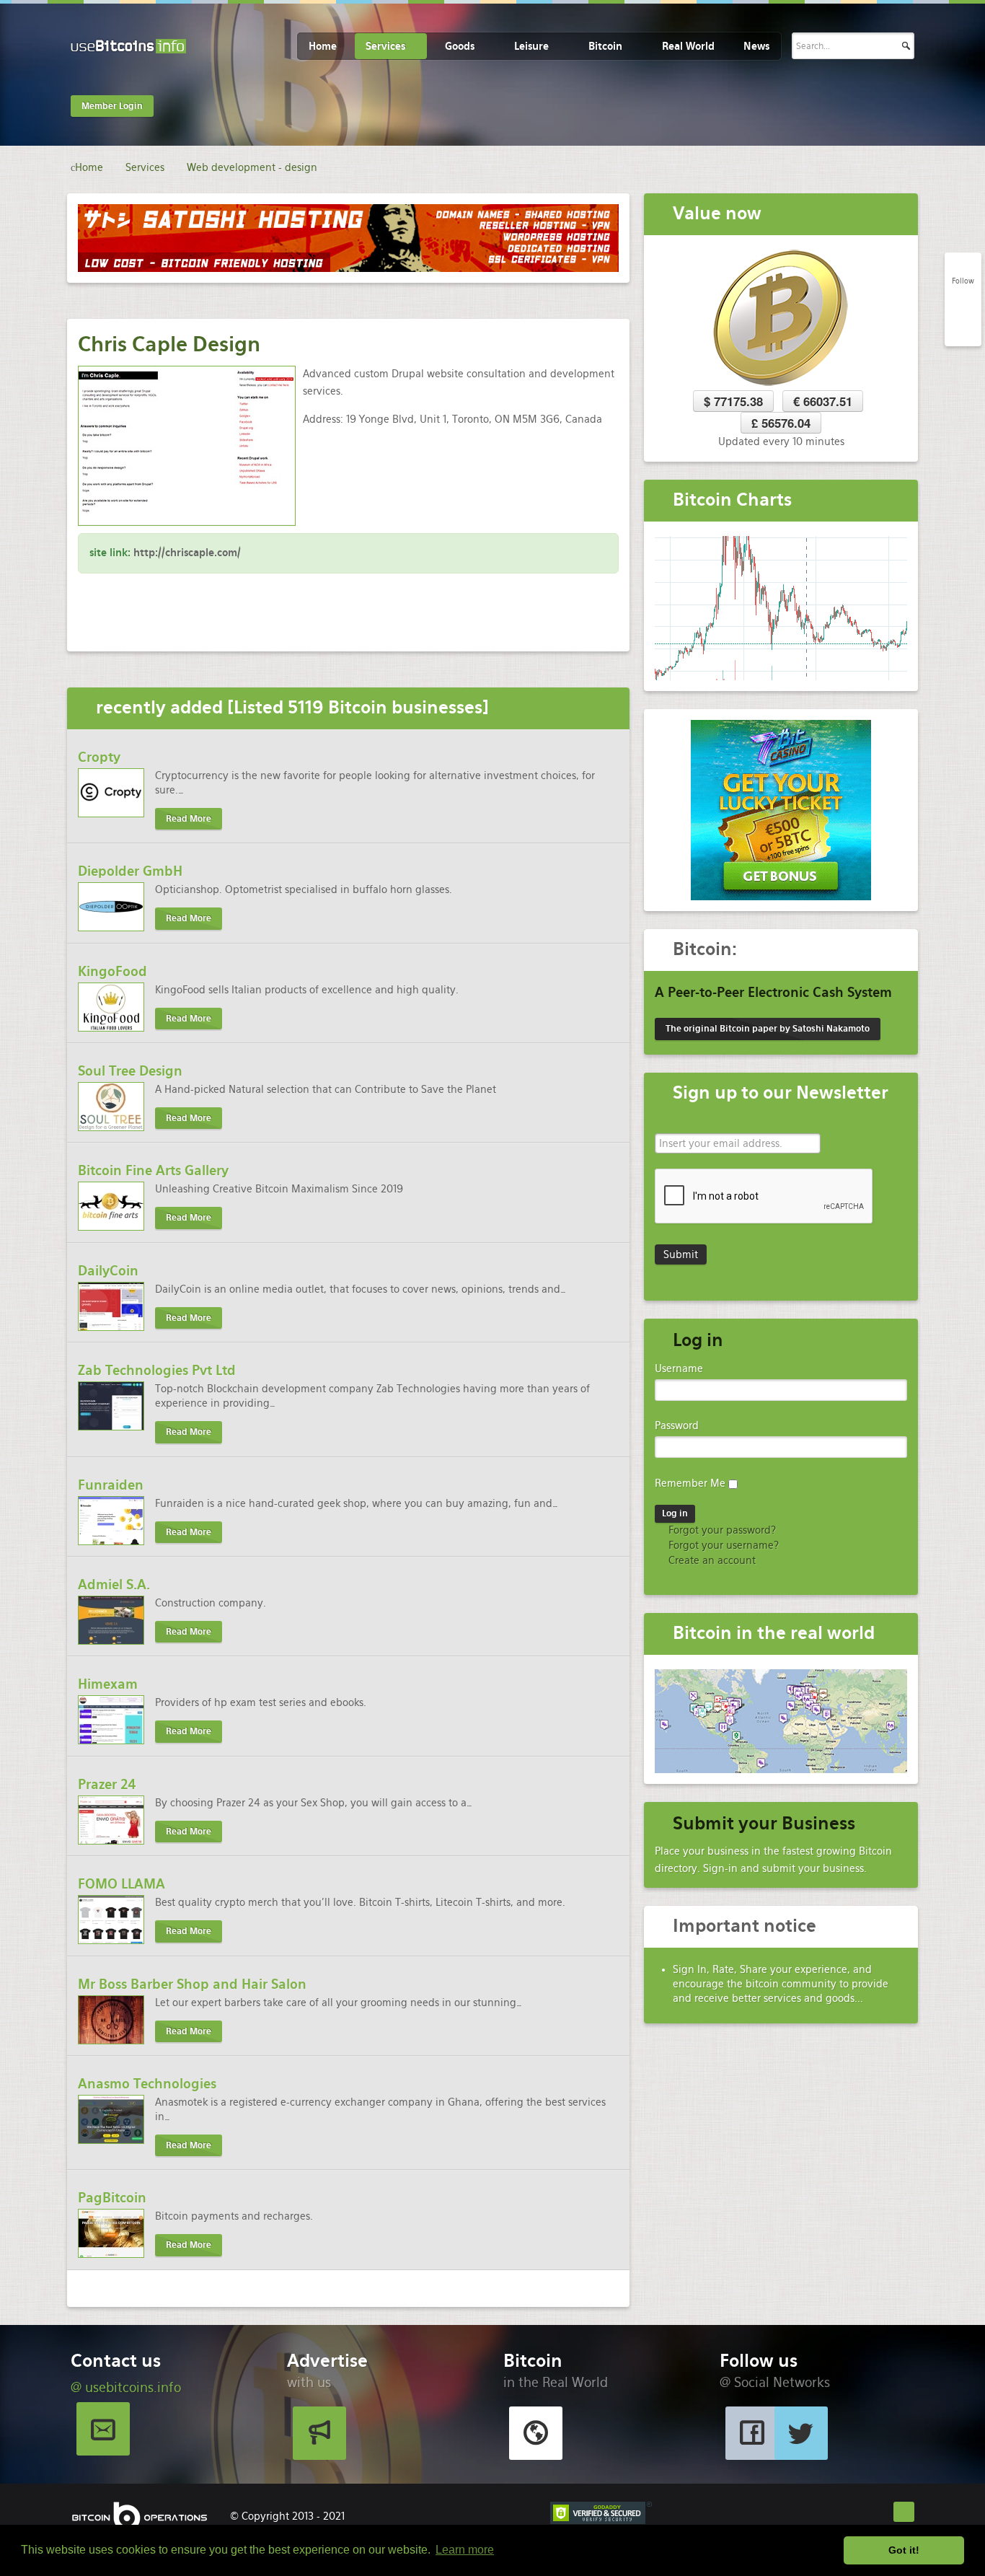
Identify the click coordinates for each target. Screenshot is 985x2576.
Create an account (711, 1560)
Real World (688, 46)
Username (679, 1368)
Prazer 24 (107, 1784)
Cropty (99, 757)
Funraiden (111, 1485)
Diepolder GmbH (130, 871)
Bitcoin (605, 46)
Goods (460, 46)
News (756, 46)
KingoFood (112, 971)
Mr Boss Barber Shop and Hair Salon (192, 1984)
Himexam (108, 1684)
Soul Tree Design (130, 1071)
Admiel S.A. (114, 1584)
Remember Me (690, 1483)
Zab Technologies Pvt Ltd (157, 1370)
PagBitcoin (112, 2198)
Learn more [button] (465, 2550)
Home (323, 46)
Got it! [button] (904, 2550)
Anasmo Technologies (147, 2084)
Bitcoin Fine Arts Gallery (153, 1170)
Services (385, 46)
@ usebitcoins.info (126, 2387)
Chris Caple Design (169, 344)
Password (677, 1425)
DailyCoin (108, 1271)
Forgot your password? (721, 1530)
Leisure (531, 46)
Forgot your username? (722, 1545)
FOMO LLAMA (122, 1884)
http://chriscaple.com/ (187, 553)
